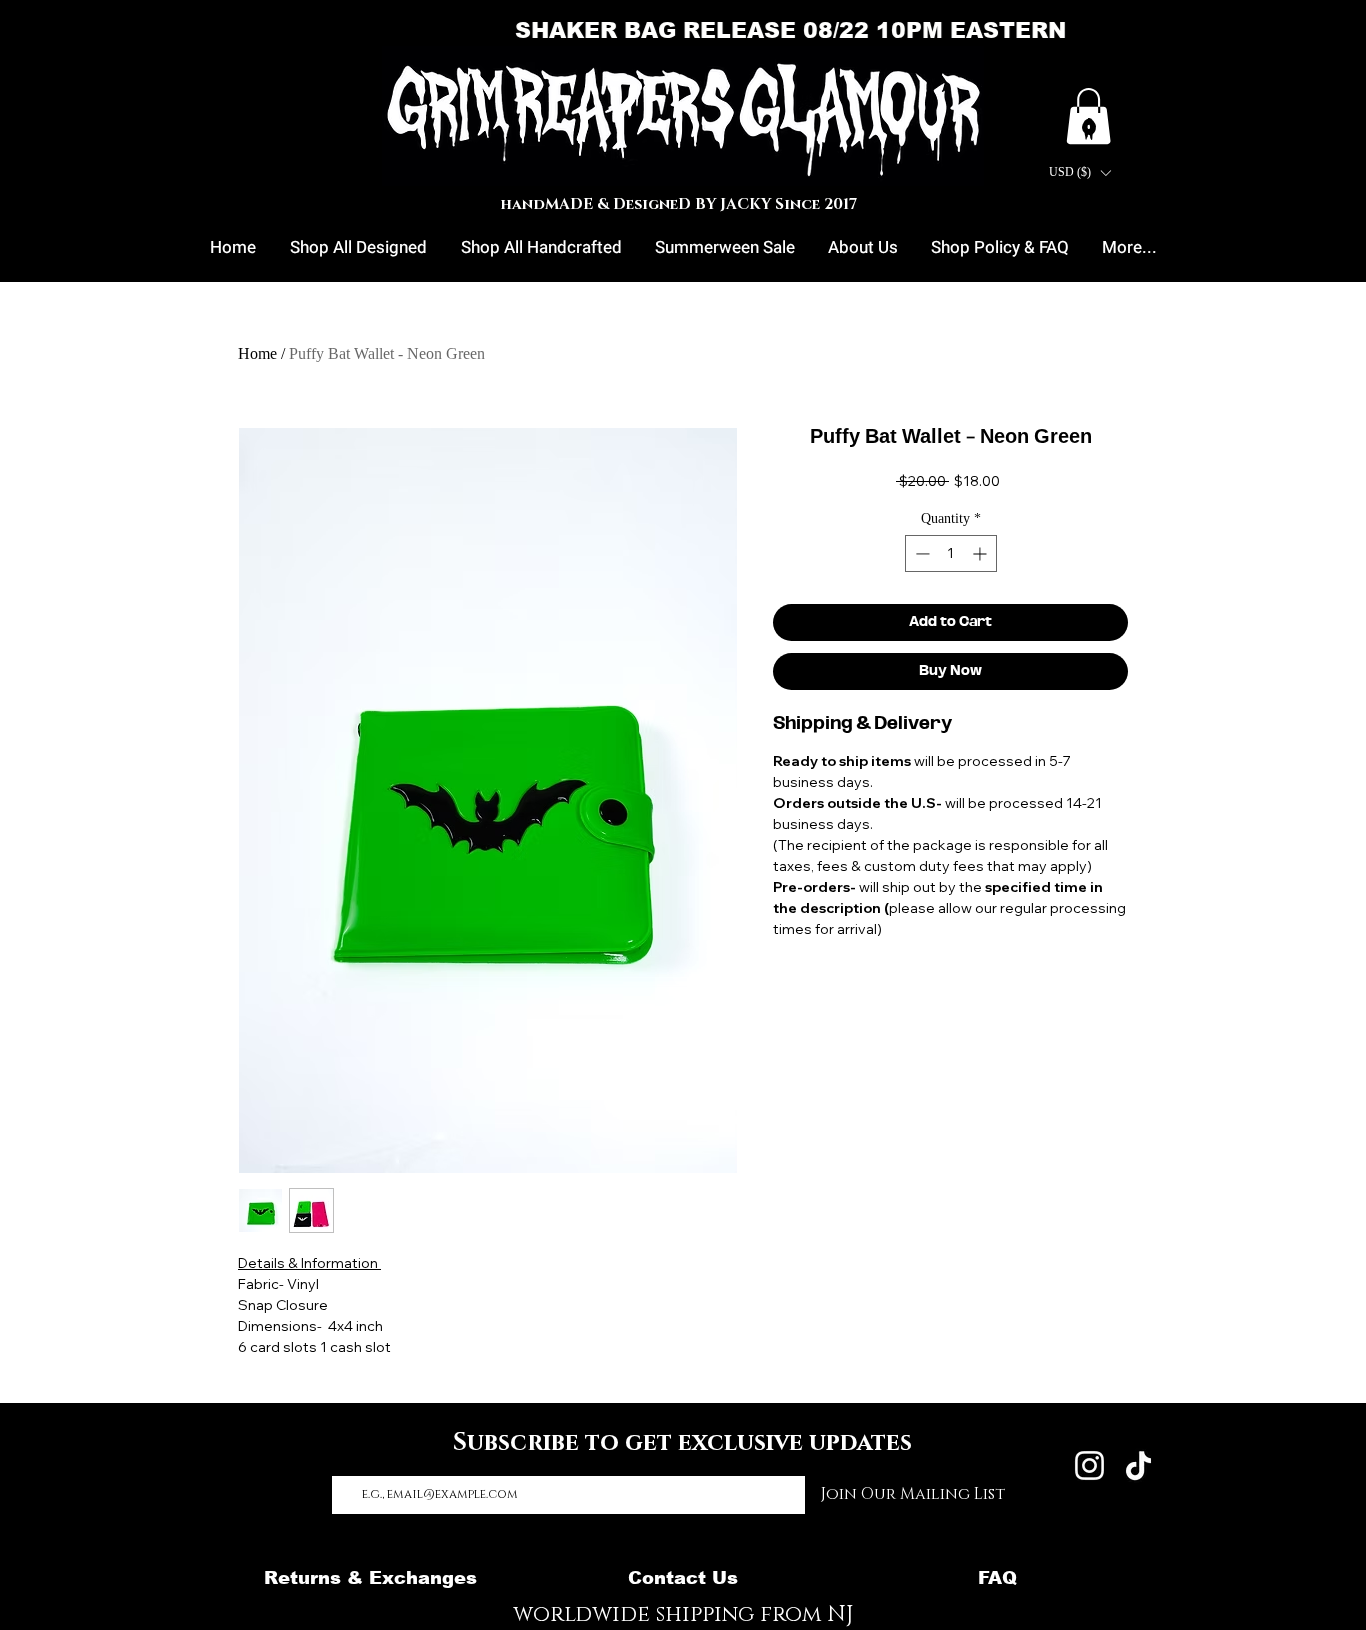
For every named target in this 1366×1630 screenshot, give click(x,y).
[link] (1088, 116)
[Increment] (981, 553)
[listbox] (1079, 172)
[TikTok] (1138, 1465)
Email (354, 1454)
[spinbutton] (951, 553)
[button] (1079, 172)
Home (257, 353)
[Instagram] (1089, 1465)
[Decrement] (920, 553)
